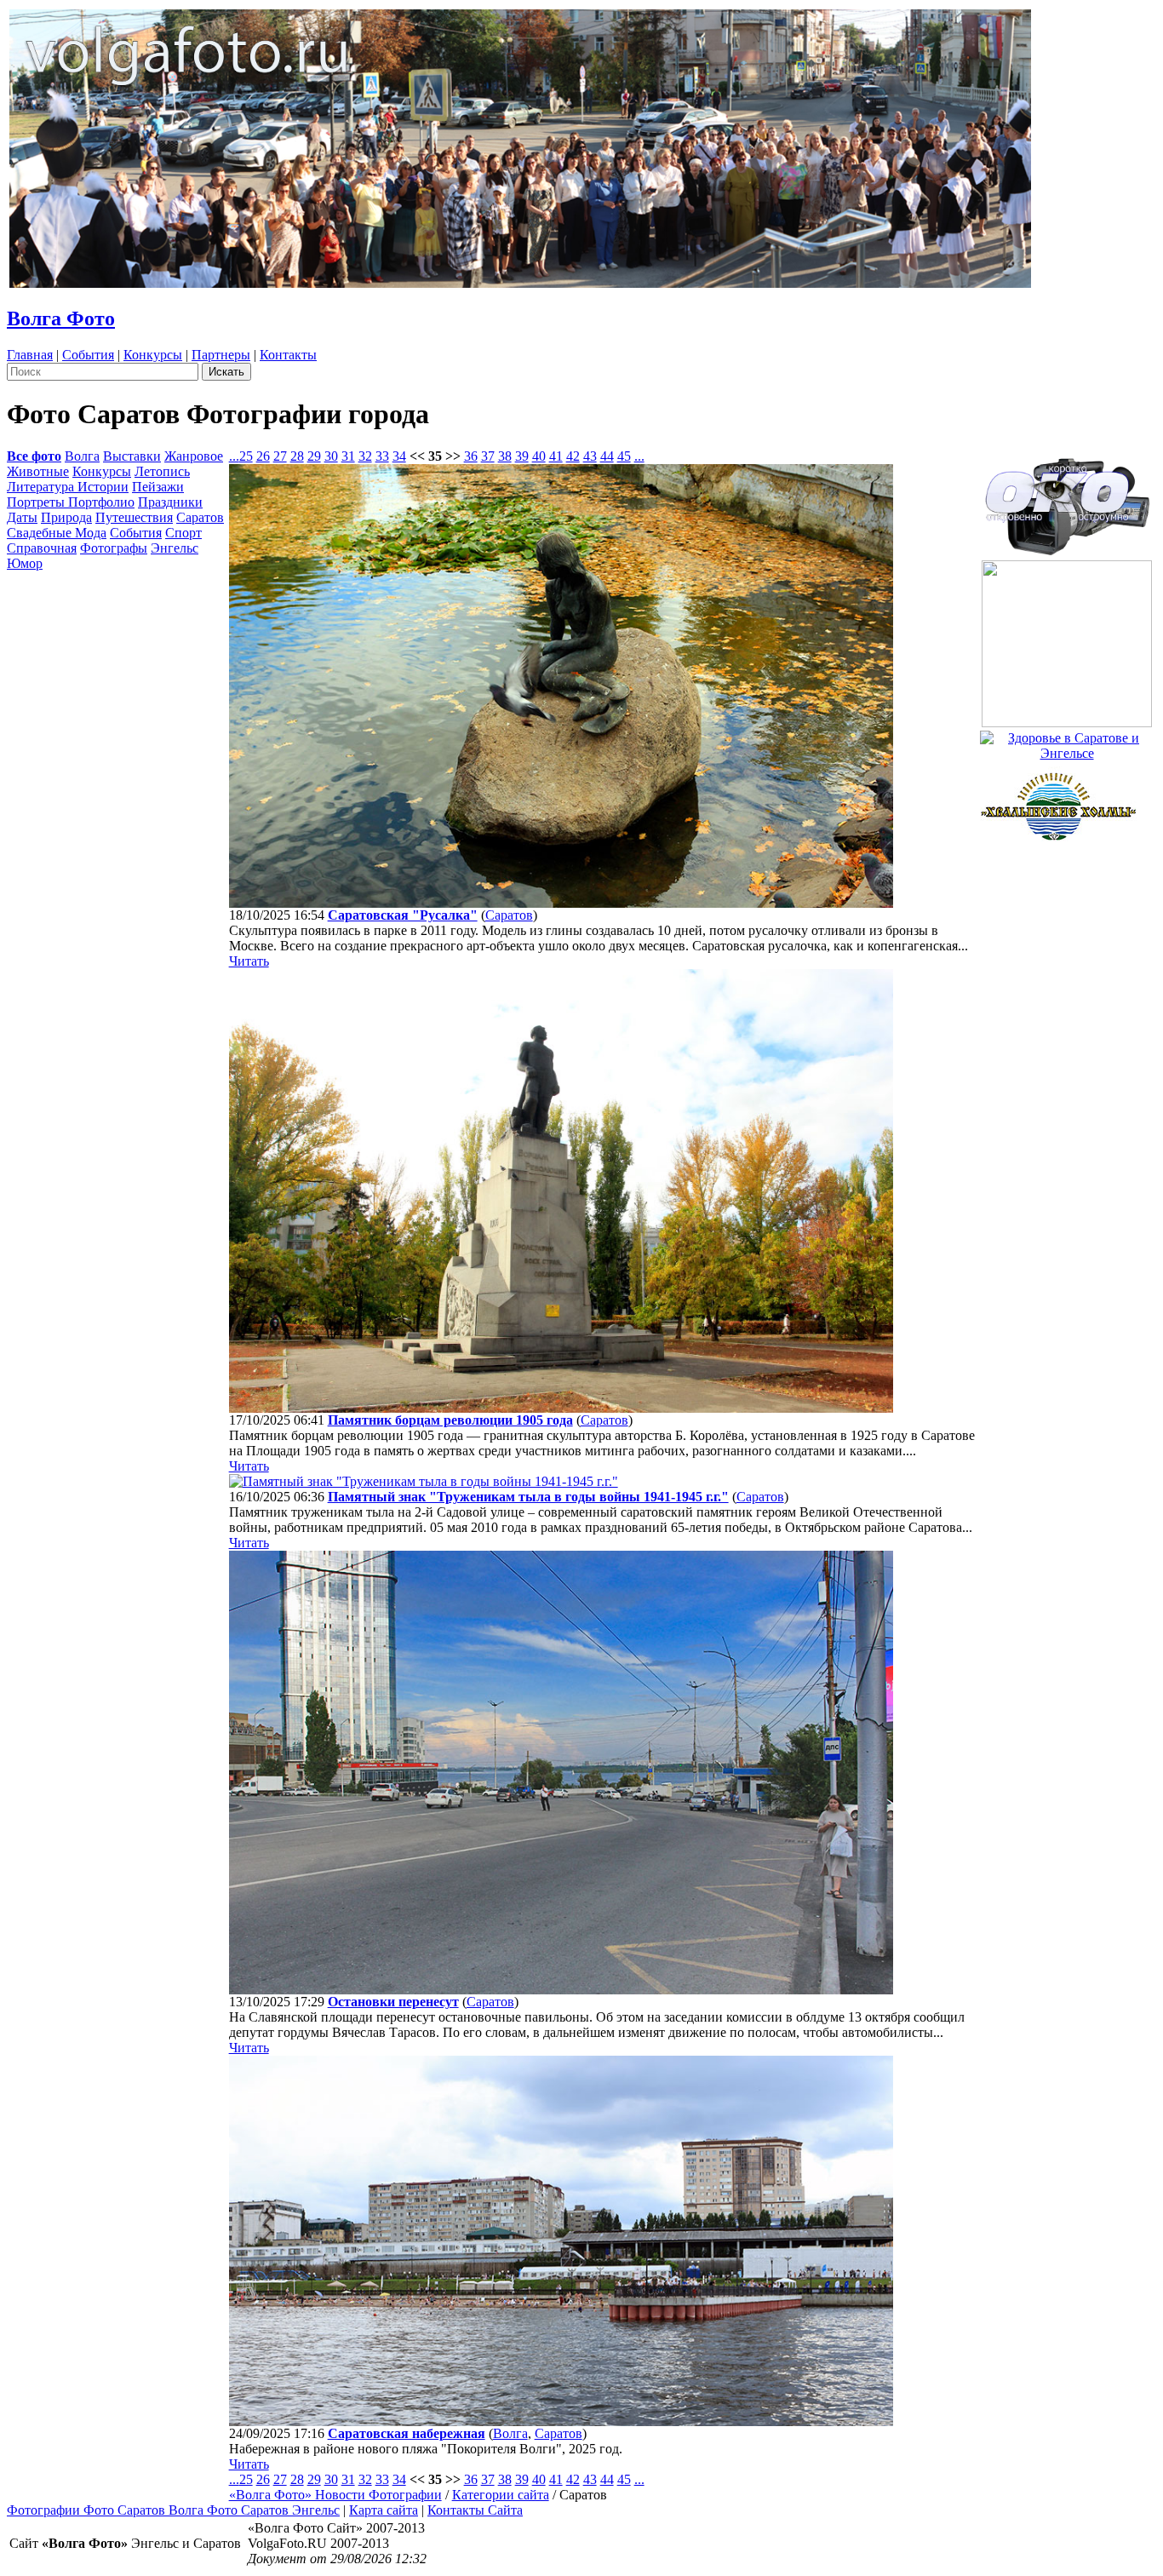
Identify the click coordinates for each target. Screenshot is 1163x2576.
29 (314, 456)
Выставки (132, 456)
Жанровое (194, 456)
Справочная (42, 548)
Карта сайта (384, 2510)
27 (280, 456)
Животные (38, 471)
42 (573, 456)
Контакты (288, 355)
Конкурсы (153, 355)
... (234, 456)
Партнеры (221, 355)
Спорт (183, 533)
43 (590, 456)
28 (297, 456)
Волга (82, 456)
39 (522, 456)
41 (556, 456)
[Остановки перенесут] (561, 1990)
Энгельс (175, 548)
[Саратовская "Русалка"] (561, 903)
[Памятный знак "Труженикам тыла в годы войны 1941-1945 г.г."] (424, 1481)
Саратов (200, 517)
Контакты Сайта (475, 2510)
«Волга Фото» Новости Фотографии (335, 2495)
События (88, 355)
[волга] (1067, 501)
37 (488, 456)
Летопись (162, 471)
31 (348, 456)
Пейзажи (158, 487)
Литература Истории (68, 487)
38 (505, 456)
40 (539, 456)
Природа (66, 517)
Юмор (25, 563)
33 (382, 456)
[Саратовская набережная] (561, 2421)
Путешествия (134, 517)
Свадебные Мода (57, 533)
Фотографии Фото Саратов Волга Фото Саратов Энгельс (173, 2510)
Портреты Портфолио (71, 502)
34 (399, 456)
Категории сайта (501, 2495)
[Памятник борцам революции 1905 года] (561, 1408)
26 (263, 456)
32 (365, 456)
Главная (30, 355)
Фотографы (114, 548)
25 (246, 456)
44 (607, 456)
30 (331, 456)
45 (624, 456)
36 (471, 456)
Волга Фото (61, 318)
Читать (249, 961)
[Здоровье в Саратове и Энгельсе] (1067, 741)
